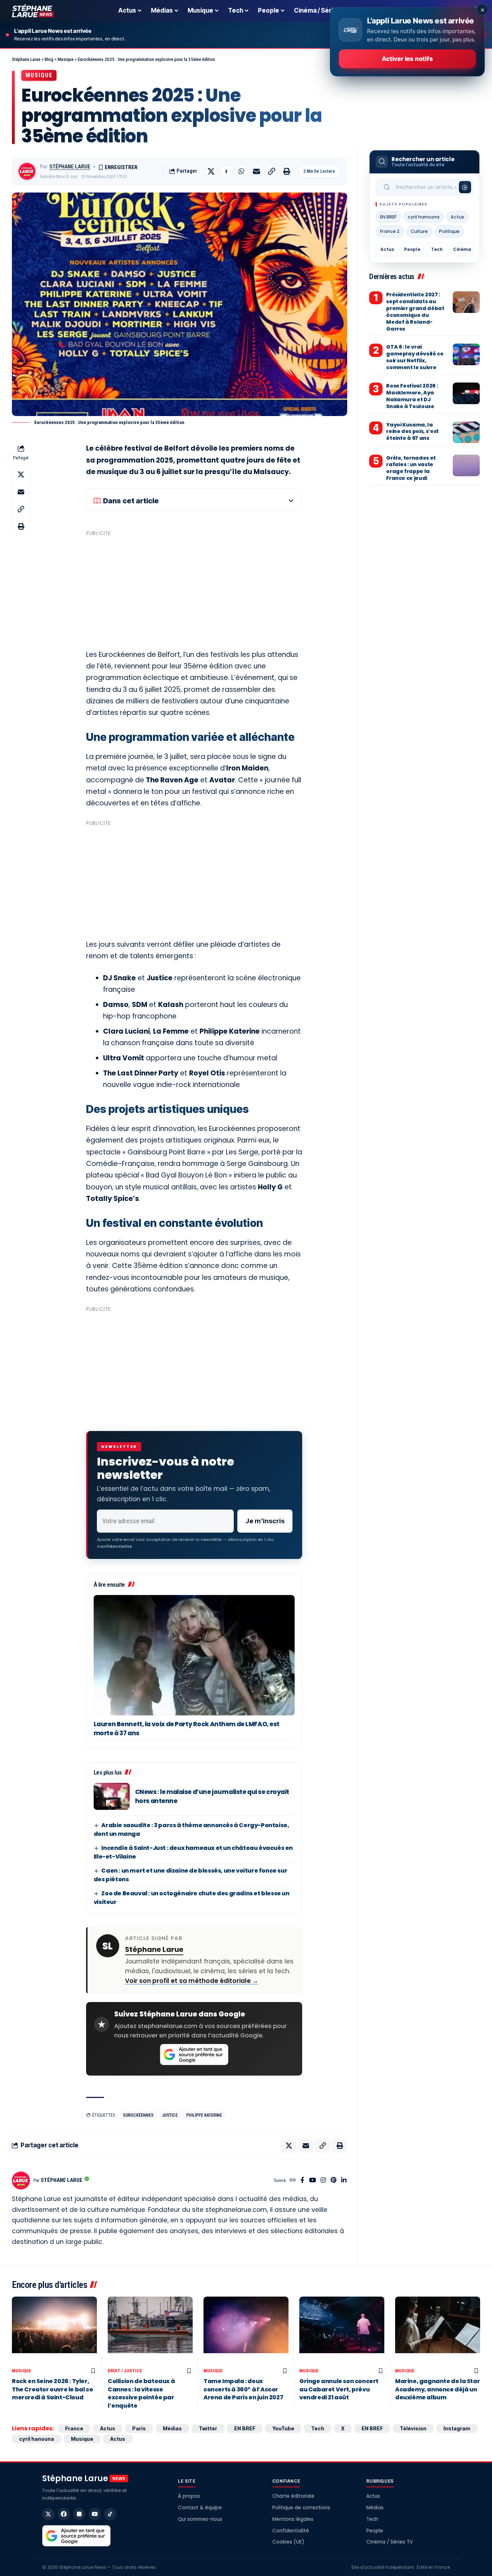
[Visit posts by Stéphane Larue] (27, 171)
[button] (272, 171)
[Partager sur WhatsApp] (241, 171)
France (74, 2428)
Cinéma (462, 249)
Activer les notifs (407, 59)
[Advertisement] (194, 590)
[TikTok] (110, 2514)
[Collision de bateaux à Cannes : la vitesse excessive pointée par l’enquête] (150, 2331)
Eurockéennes (138, 2115)
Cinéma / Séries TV (390, 2542)
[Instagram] (323, 2181)
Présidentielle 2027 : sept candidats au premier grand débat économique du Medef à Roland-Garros (415, 311)
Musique (39, 75)
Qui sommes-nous (200, 2519)
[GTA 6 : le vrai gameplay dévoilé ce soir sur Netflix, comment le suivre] (466, 354)
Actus (457, 217)
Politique (449, 231)
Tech (437, 249)
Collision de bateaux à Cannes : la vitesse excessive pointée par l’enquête (141, 2393)
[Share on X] (211, 171)
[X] (48, 2514)
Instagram (457, 2428)
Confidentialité (291, 2531)
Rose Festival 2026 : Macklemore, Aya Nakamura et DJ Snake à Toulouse (412, 396)
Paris (139, 2428)
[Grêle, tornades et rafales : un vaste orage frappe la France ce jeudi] (466, 465)
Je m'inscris (265, 1521)
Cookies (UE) (288, 2542)
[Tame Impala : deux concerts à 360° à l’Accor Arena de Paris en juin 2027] (246, 2331)
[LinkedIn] (344, 2181)
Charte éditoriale (293, 2496)
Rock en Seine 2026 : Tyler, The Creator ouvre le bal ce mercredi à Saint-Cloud (52, 2389)
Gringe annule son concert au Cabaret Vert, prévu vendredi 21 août (339, 2389)
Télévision (413, 2428)
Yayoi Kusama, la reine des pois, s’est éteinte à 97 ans (412, 432)
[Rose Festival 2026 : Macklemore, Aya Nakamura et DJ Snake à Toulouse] (466, 393)
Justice (170, 2115)
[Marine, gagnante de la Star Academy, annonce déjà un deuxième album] (438, 2331)
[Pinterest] (334, 2181)
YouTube (283, 2428)
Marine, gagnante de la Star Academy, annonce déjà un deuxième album (437, 2389)
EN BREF (388, 217)
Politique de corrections (301, 2508)
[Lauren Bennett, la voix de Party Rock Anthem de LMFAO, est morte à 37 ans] (194, 1655)
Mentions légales (293, 2519)
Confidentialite (115, 1546)
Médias (172, 2428)
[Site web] (293, 2181)
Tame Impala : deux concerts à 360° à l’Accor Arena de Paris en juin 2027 (243, 2389)
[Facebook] (302, 2181)
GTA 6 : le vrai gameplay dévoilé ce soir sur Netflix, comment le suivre (415, 357)
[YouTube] (312, 2181)
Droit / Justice (125, 2371)
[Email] (256, 171)
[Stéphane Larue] (33, 11)
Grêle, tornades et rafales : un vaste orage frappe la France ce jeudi (411, 468)
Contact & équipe (200, 2508)
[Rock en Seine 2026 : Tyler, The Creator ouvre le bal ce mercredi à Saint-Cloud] (54, 2331)
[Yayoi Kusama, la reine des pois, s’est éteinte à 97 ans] (466, 432)
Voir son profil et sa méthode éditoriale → (192, 1981)
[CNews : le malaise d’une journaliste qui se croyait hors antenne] (112, 1796)
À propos (189, 2496)
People (412, 249)
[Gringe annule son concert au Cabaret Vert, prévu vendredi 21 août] (342, 2331)
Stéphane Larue (70, 167)
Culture (419, 231)
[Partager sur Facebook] (226, 171)
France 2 (390, 231)
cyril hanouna (424, 217)
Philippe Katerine (204, 2115)
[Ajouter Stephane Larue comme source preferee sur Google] (194, 2055)
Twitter (208, 2428)
